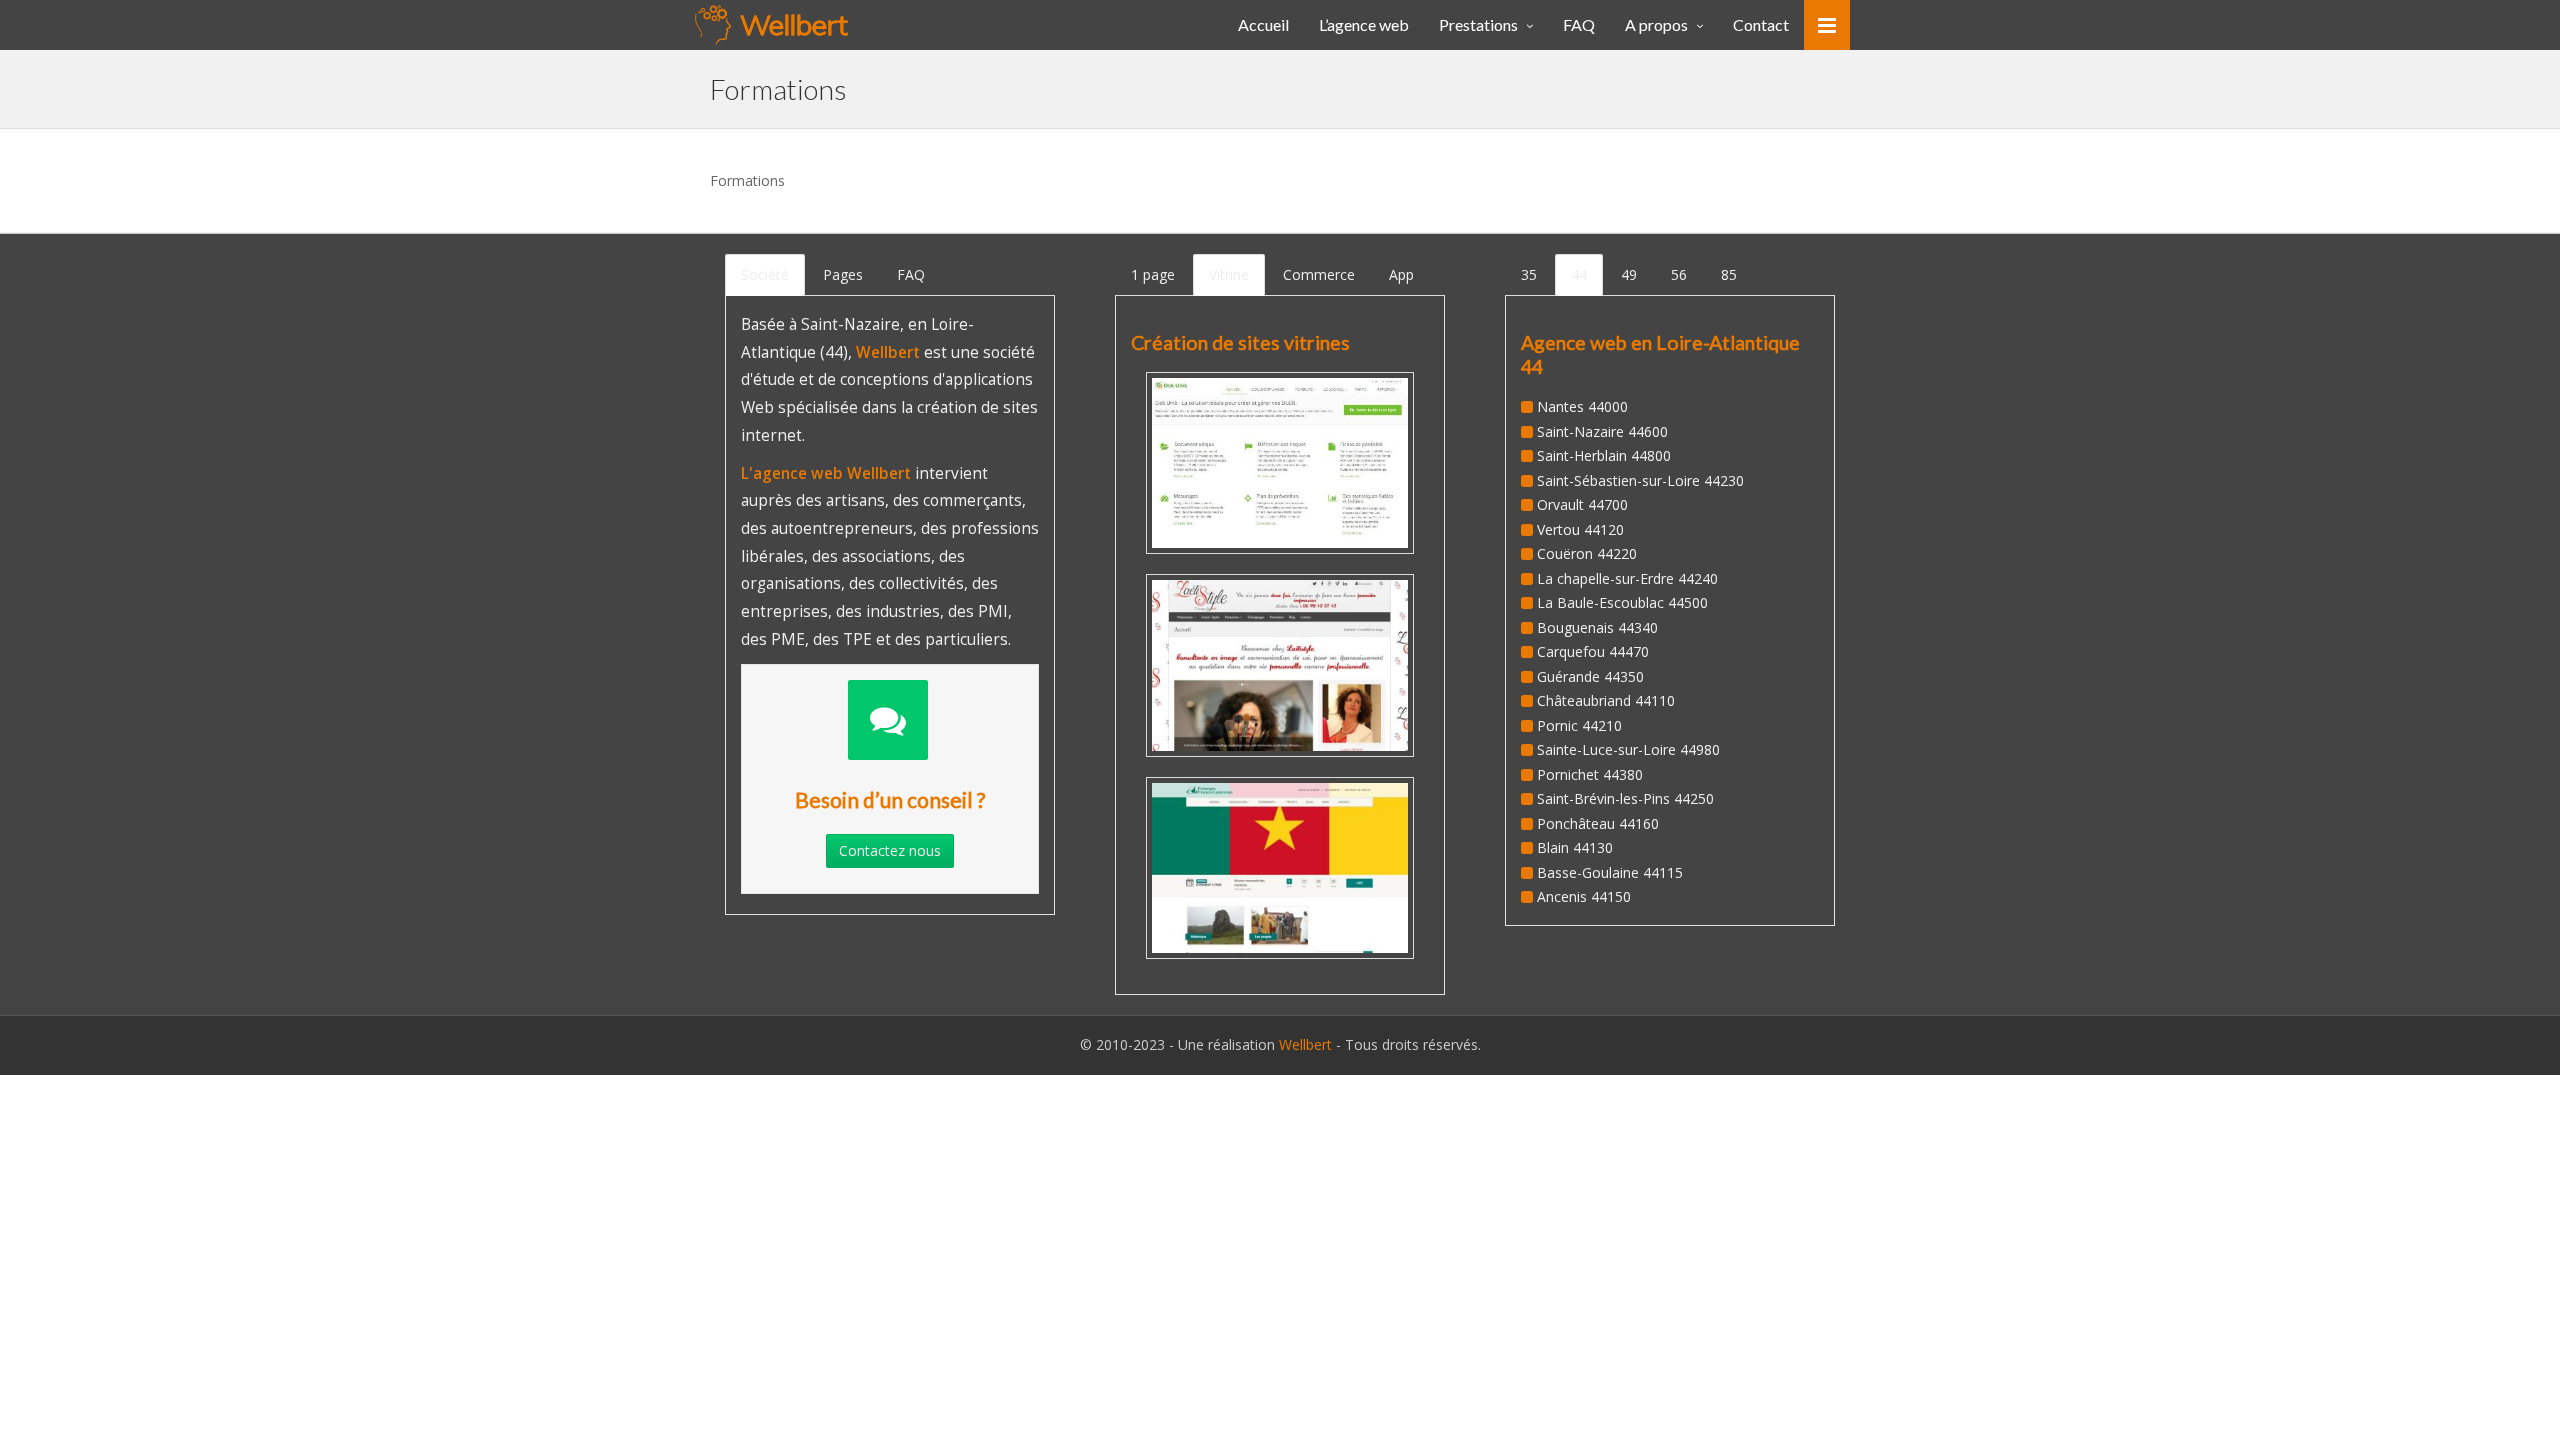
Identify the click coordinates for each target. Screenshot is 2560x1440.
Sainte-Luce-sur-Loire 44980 (1628, 749)
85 (1729, 274)
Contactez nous (890, 850)
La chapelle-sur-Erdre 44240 (1627, 578)
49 (1629, 274)
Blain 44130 (1575, 847)
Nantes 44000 (1582, 406)
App (1401, 274)
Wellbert (1307, 1044)
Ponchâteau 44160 (1598, 823)
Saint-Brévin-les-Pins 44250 (1625, 798)
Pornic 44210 (1579, 725)
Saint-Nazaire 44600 (1602, 431)
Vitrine (1229, 274)
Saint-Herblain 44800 (1604, 455)
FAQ (911, 274)
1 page (1153, 274)
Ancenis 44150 (1584, 896)
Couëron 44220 (1587, 553)
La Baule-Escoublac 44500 (1622, 602)
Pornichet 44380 (1590, 774)
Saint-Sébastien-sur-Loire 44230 (1640, 480)
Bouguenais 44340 (1597, 627)
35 (1529, 274)
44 (1579, 274)
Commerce (1319, 274)
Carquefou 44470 (1593, 651)
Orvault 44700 (1582, 504)
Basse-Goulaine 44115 (1610, 872)
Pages (843, 274)
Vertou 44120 (1580, 529)
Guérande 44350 (1590, 676)
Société (765, 274)
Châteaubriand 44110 (1606, 700)
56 (1679, 274)
